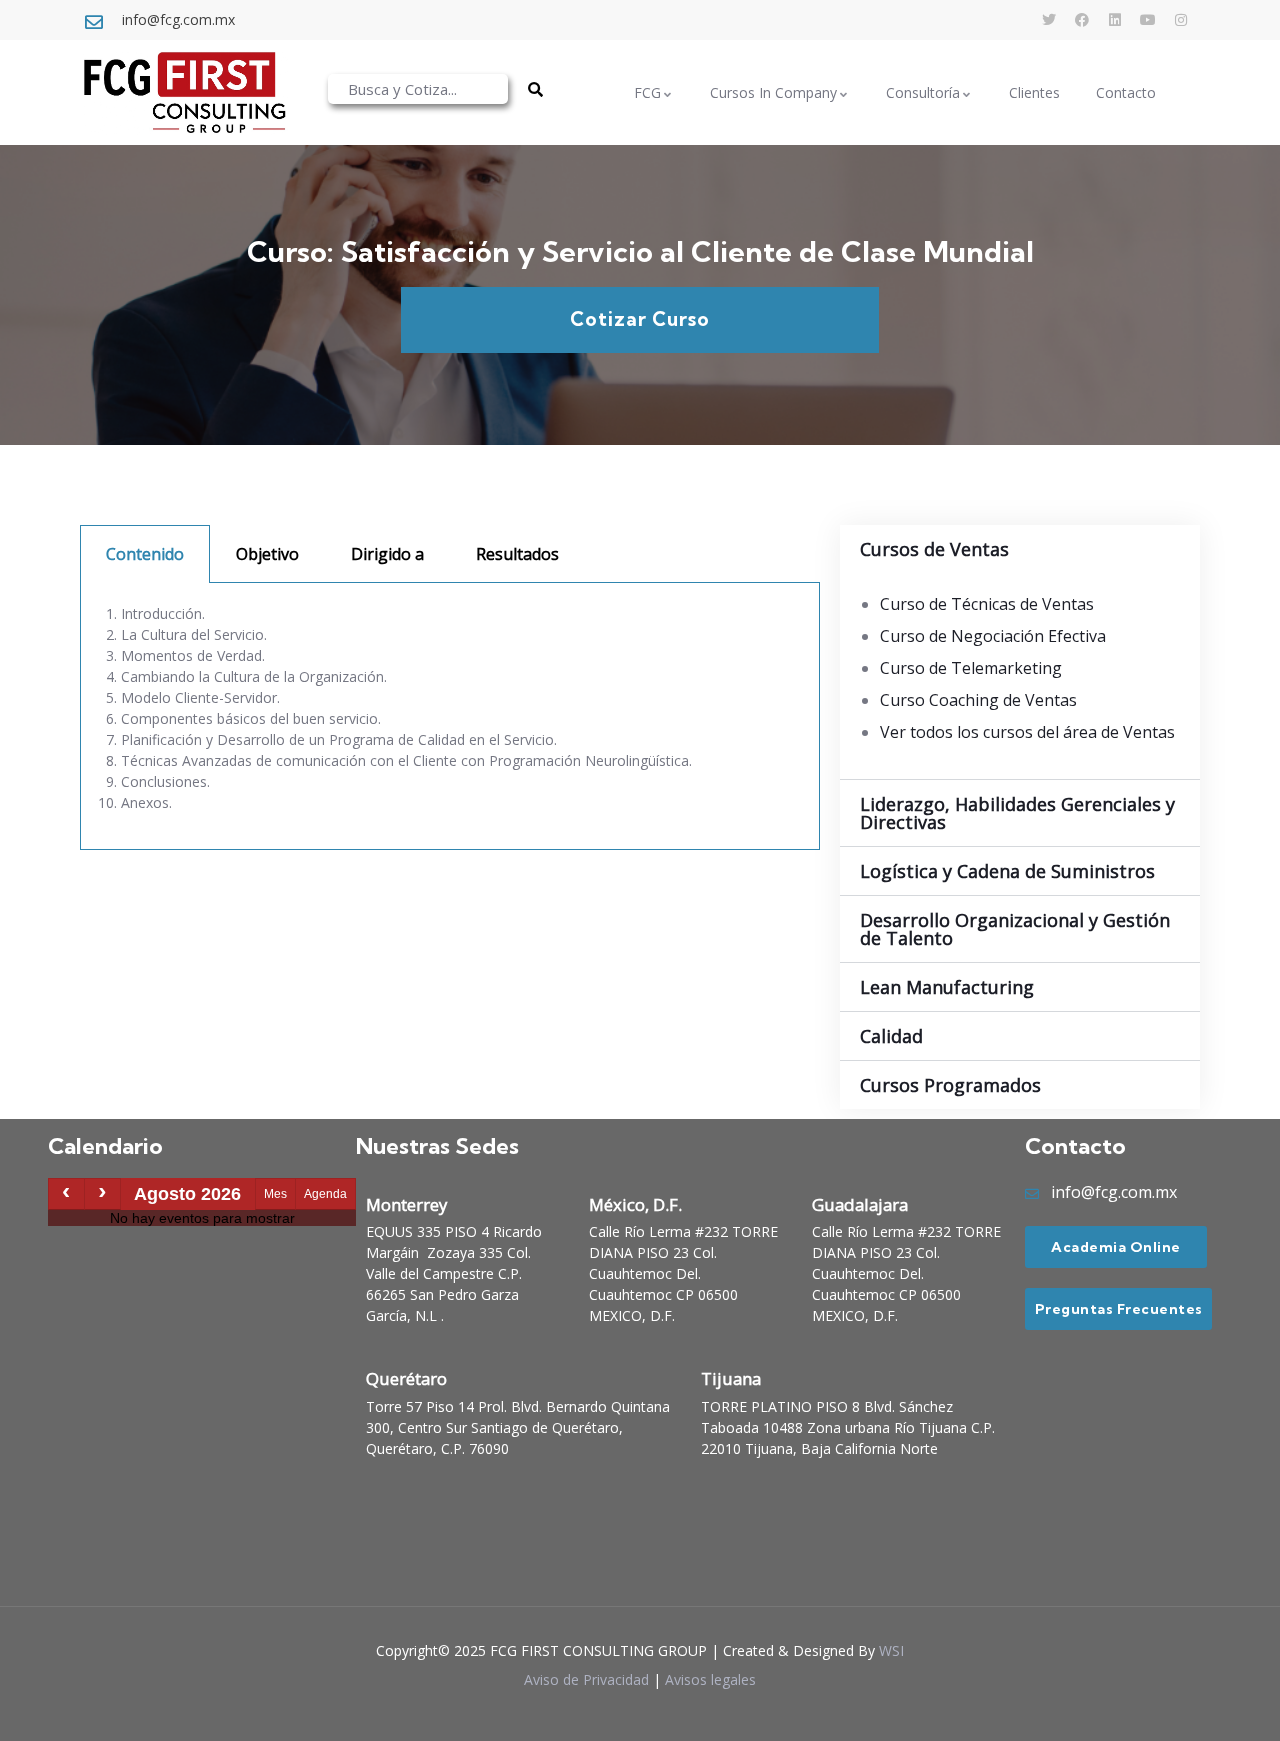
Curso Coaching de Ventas (978, 700)
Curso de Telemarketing (971, 668)
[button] (1020, 549)
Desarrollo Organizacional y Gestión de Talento (1015, 929)
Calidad (891, 1036)
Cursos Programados (950, 1085)
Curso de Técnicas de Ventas (987, 604)
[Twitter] (1049, 20)
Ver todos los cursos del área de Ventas (1027, 732)
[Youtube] (1148, 20)
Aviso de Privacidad (586, 1679)
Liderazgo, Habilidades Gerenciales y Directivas (1017, 813)
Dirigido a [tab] (387, 554)
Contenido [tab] (145, 554)
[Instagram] (1181, 20)
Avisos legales (710, 1679)
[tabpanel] (450, 716)
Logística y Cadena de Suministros (1007, 871)
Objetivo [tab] (267, 554)
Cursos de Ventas (934, 549)
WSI (891, 1650)
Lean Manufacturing (947, 987)
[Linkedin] (1115, 20)
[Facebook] (1082, 20)
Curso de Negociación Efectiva (993, 636)
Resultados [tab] (517, 554)
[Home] (184, 92)
